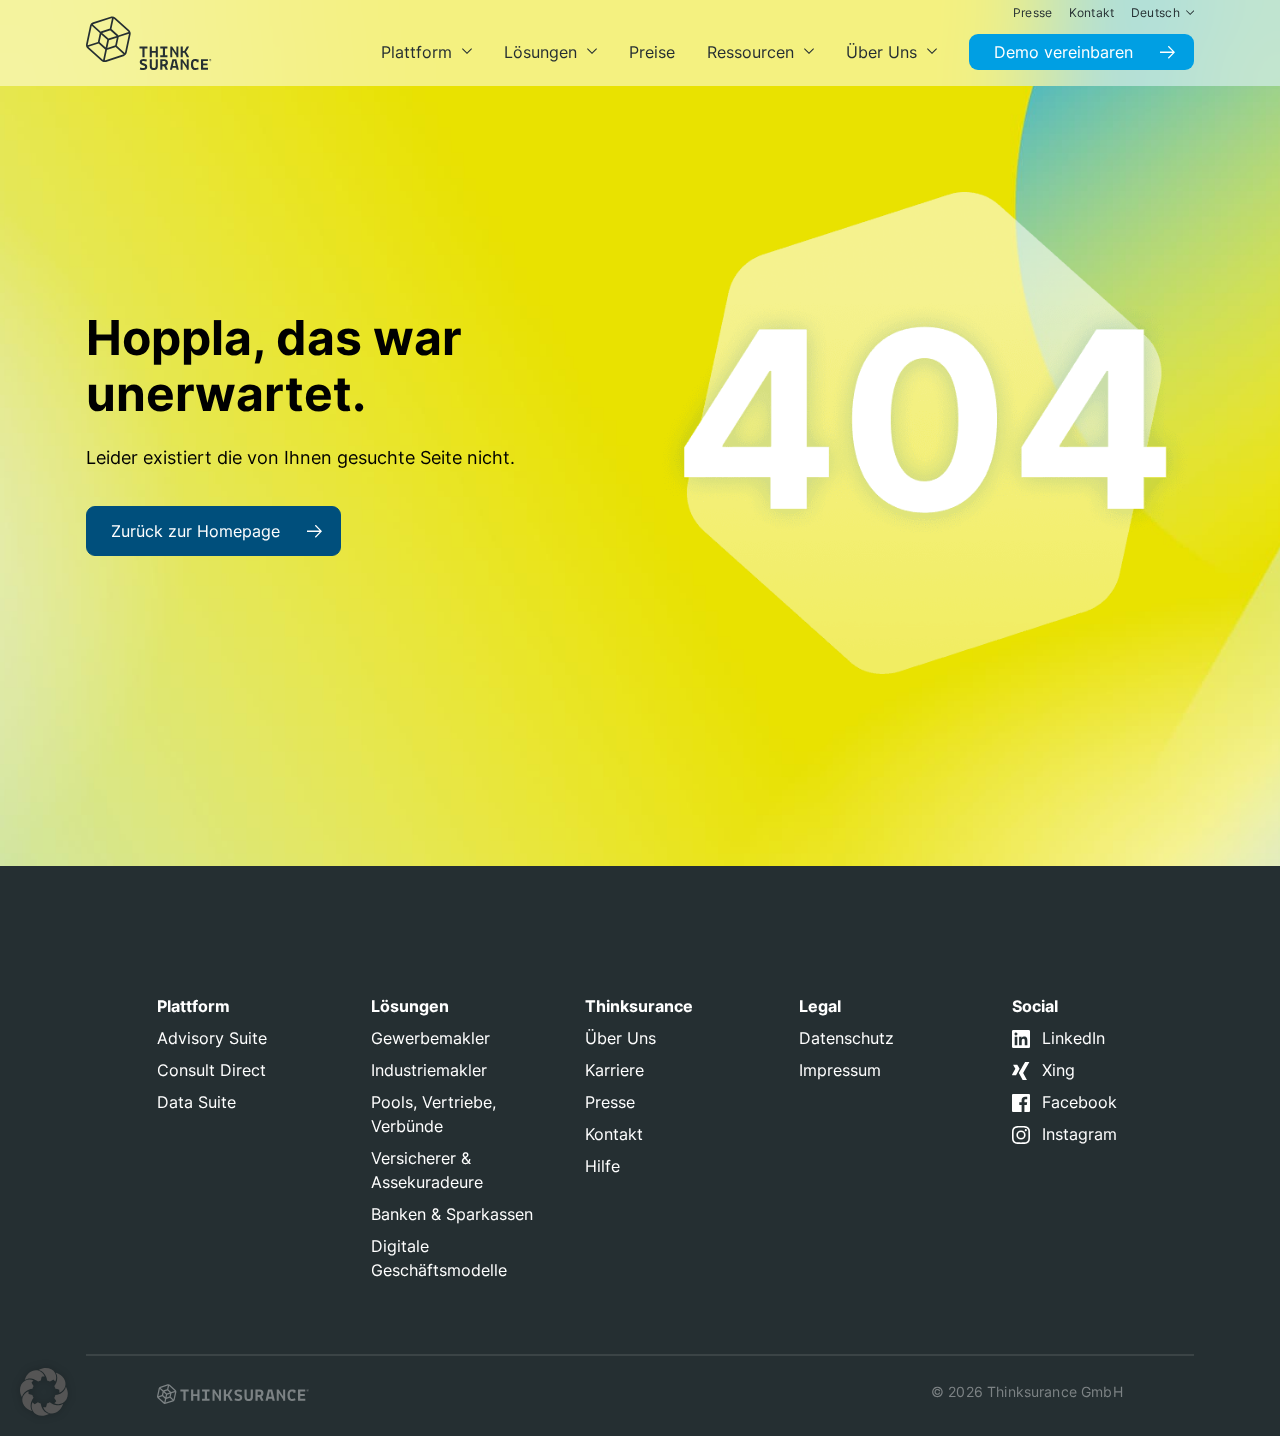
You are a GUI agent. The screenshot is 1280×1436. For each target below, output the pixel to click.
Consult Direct (211, 1070)
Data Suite (196, 1102)
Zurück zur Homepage (195, 531)
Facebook (1079, 1102)
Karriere (614, 1070)
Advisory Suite (212, 1038)
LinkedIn (1073, 1038)
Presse (610, 1102)
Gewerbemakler (430, 1038)
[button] (44, 1392)
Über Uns (620, 1038)
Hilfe (602, 1166)
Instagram (1079, 1134)
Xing (1058, 1070)
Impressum (840, 1070)
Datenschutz (846, 1038)
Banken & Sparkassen (452, 1214)
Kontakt (614, 1134)
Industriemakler (429, 1070)
